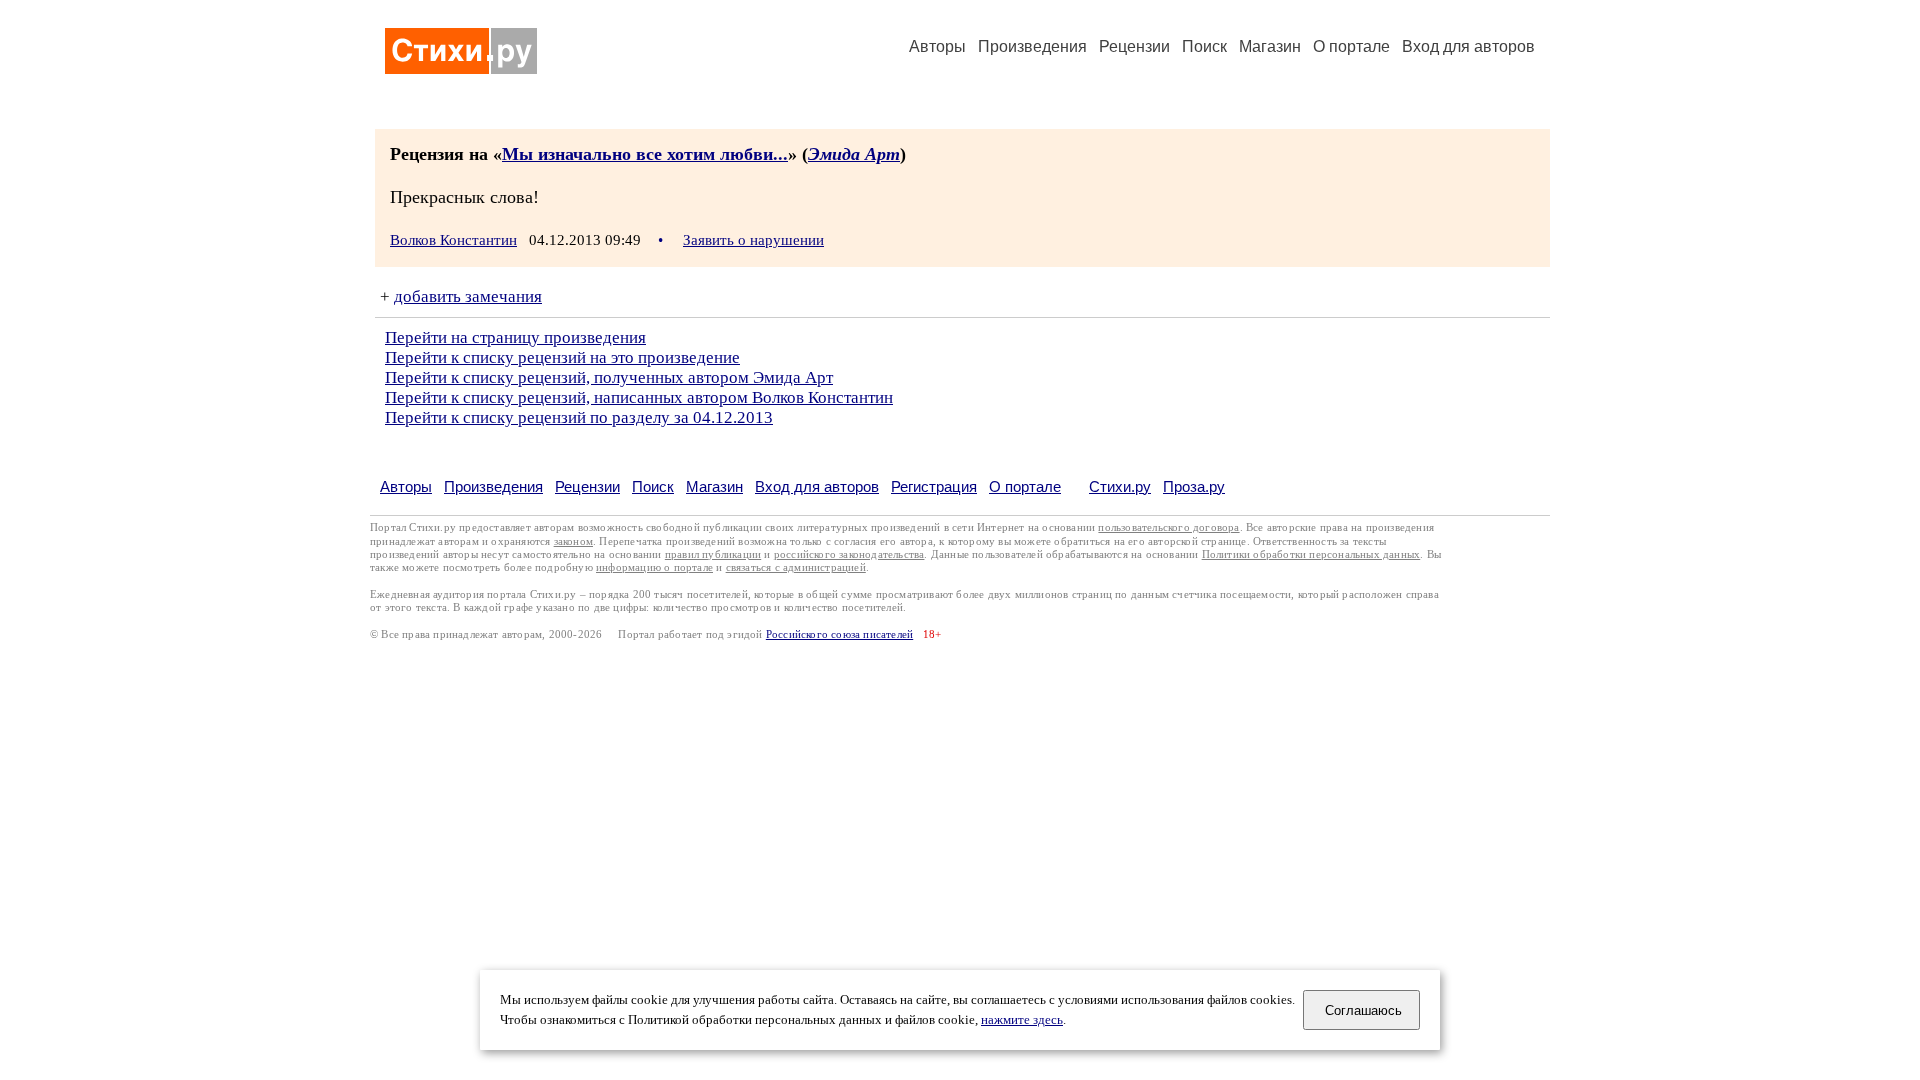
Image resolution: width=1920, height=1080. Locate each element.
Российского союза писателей (839, 634)
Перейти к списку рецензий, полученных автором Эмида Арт (609, 377)
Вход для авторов (1468, 46)
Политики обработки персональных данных (1311, 554)
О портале (1025, 486)
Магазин (1270, 46)
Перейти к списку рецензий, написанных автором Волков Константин (639, 397)
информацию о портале (654, 567)
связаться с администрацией (796, 567)
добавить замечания (468, 296)
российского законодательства (849, 554)
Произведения (1032, 46)
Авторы (937, 46)
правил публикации (713, 554)
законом (573, 541)
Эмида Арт (854, 154)
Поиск (1204, 46)
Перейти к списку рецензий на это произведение (562, 357)
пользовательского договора (1168, 527)
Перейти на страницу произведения (515, 337)
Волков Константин (453, 240)
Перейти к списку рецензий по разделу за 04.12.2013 (579, 417)
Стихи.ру (1120, 486)
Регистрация (934, 486)
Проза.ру (1194, 486)
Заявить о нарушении (753, 240)
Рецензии (1134, 46)
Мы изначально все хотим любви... (645, 154)
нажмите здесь (1022, 1020)
